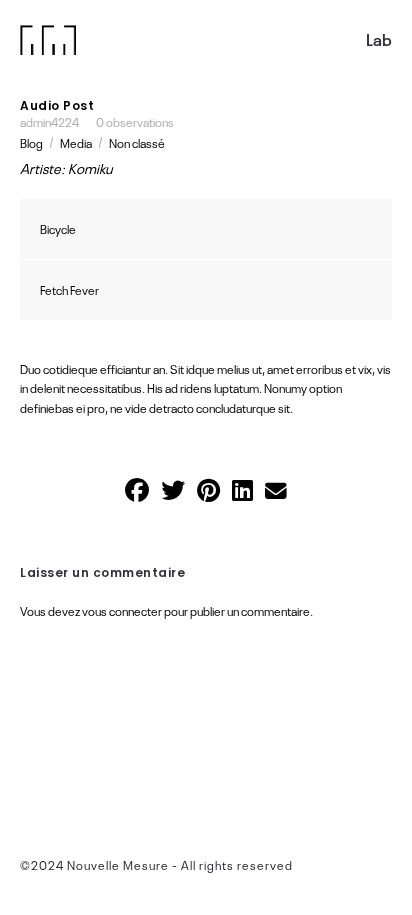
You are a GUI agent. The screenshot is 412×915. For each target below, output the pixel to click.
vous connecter (122, 611)
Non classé (137, 143)
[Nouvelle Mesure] (48, 40)
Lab (379, 39)
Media (76, 143)
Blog (31, 143)
